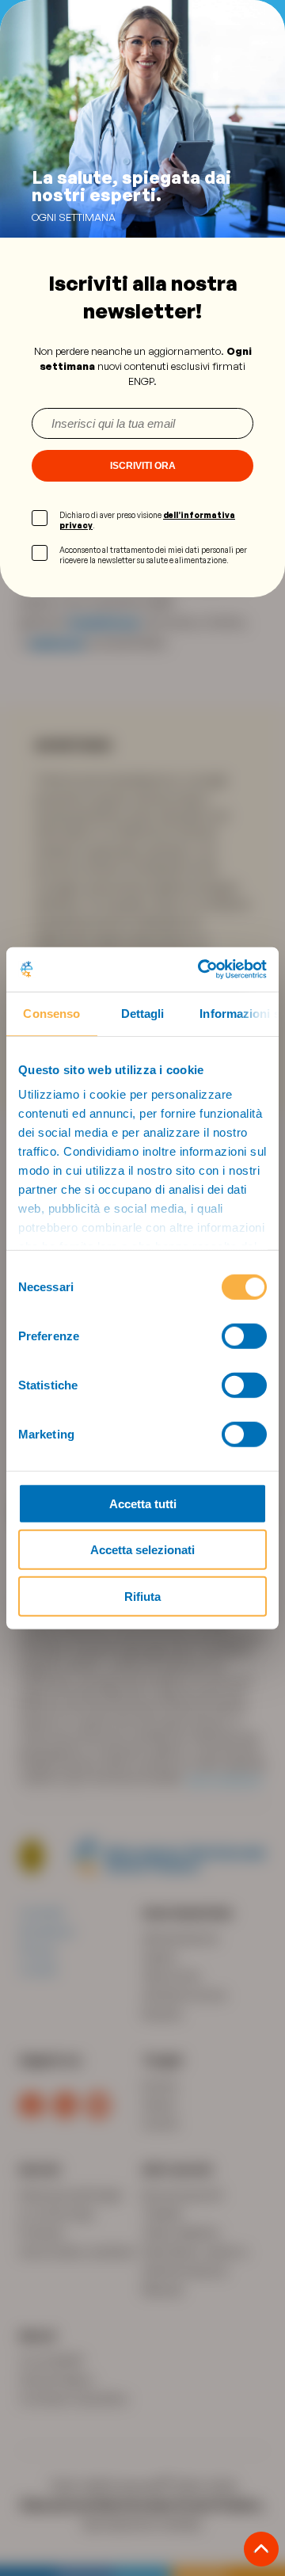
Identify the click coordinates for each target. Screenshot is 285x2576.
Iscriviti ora (143, 466)
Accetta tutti (143, 1503)
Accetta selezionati (142, 1550)
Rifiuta (142, 1596)
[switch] (244, 1336)
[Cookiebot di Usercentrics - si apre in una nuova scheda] (201, 970)
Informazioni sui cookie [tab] (239, 1013)
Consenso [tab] (51, 1013)
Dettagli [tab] (143, 1013)
